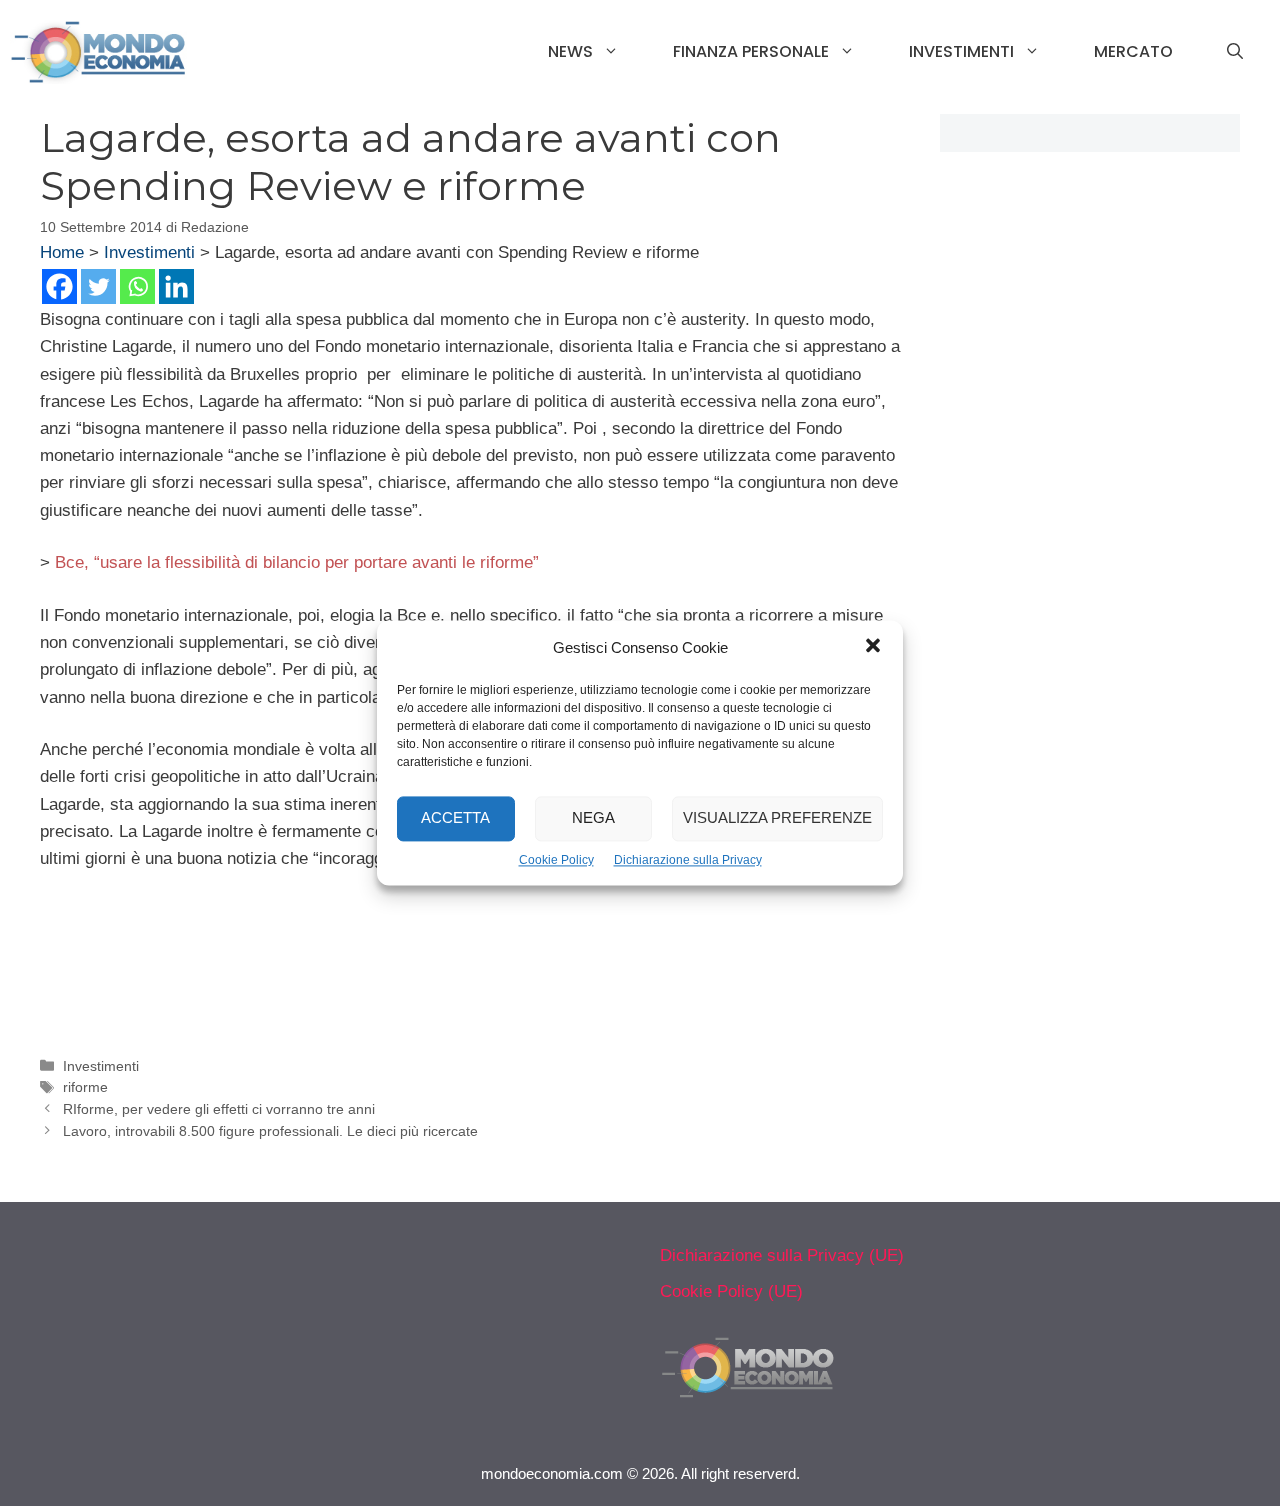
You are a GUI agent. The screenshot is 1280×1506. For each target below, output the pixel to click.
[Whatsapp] (137, 286)
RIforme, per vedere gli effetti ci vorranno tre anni (219, 1109)
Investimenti (961, 51)
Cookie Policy (556, 860)
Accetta (455, 818)
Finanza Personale (751, 51)
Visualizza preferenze (777, 818)
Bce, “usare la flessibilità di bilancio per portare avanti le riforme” (297, 562)
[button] (873, 648)
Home (62, 252)
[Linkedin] (176, 286)
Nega (593, 818)
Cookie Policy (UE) (731, 1291)
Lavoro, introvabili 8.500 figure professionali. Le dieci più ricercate (270, 1131)
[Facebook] (59, 286)
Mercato (1133, 51)
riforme (85, 1087)
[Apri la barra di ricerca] (1235, 52)
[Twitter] (98, 286)
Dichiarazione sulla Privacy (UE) (782, 1255)
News (570, 51)
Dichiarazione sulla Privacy (688, 860)
